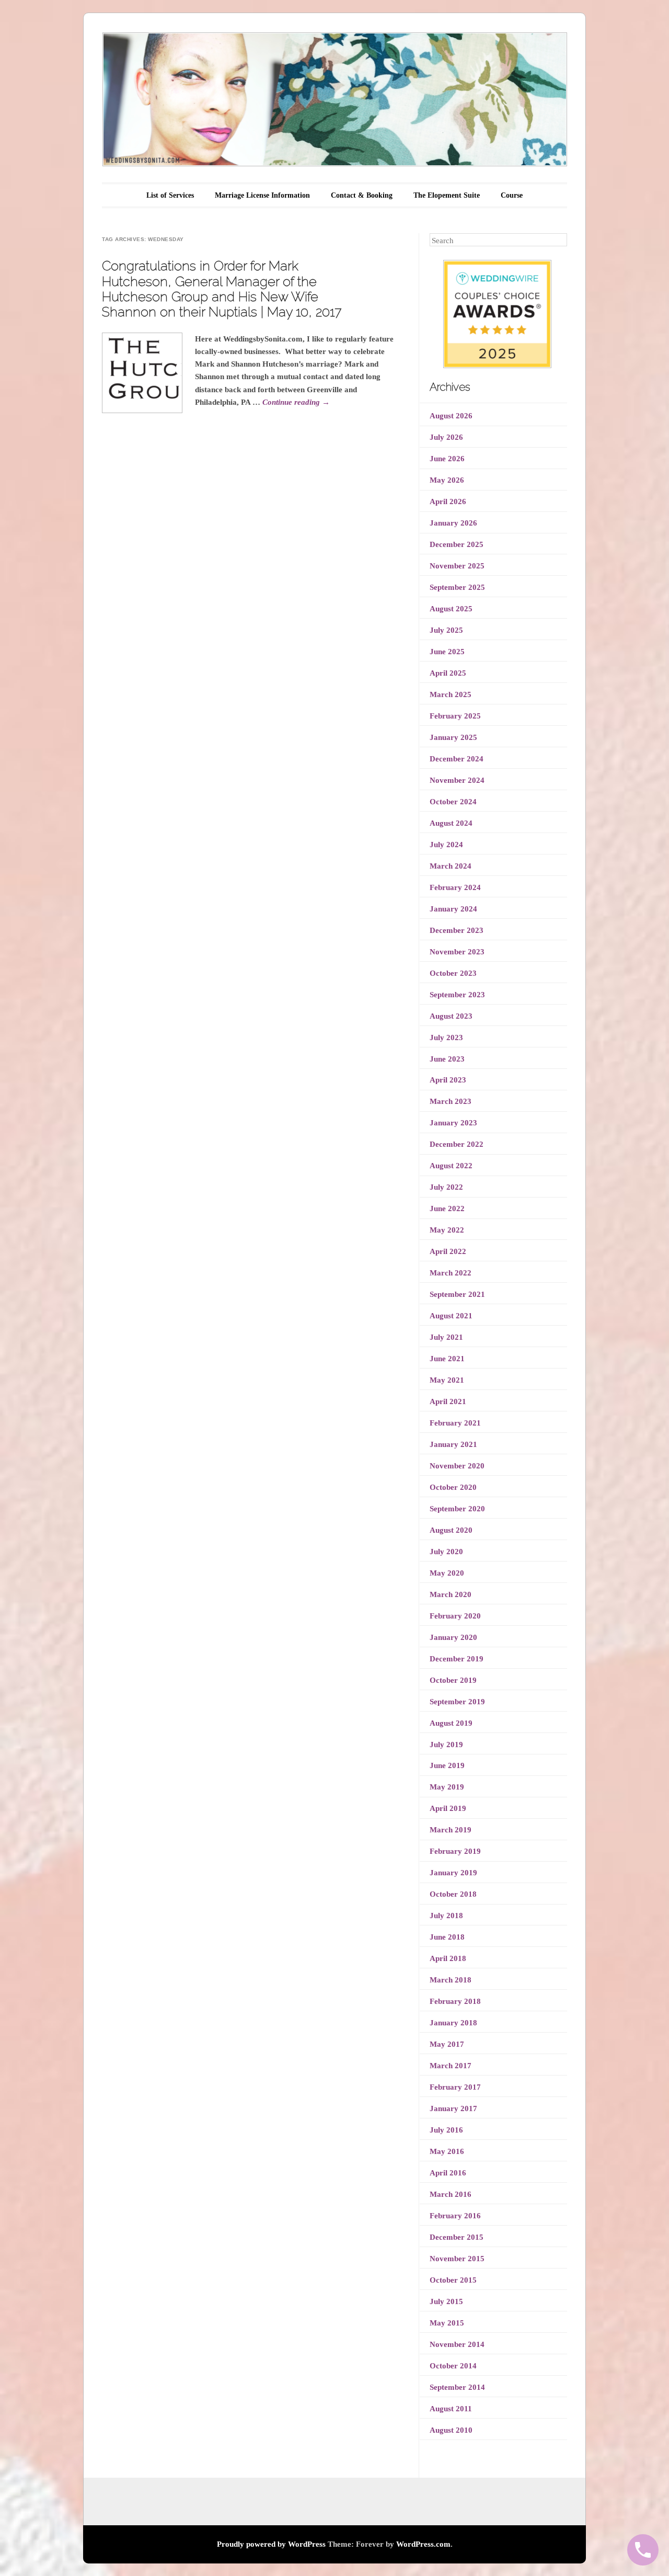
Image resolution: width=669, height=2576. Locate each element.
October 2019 (453, 1680)
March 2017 (451, 2066)
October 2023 (453, 973)
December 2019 (457, 1659)
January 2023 (453, 1123)
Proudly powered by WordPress (271, 2544)
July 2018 (446, 1916)
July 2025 (446, 630)
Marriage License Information (262, 195)
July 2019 (446, 1745)
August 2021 (451, 1316)
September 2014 (457, 2387)
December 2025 (457, 544)
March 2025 (451, 694)
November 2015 (457, 2259)
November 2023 (457, 952)
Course (512, 195)
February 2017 (455, 2087)
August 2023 (451, 1016)
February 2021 (455, 1423)
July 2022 (446, 1187)
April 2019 (448, 1808)
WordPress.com (423, 2544)
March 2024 (451, 866)
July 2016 (446, 2130)
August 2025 (451, 609)
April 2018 (448, 1958)
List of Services (170, 195)
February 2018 (455, 2001)
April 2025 (448, 673)
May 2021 (447, 1380)
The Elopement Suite (447, 195)
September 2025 (457, 587)
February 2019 (455, 1851)
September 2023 (457, 995)
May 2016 (447, 2151)
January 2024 (453, 909)
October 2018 (453, 1894)
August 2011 (451, 2409)
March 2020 (451, 1594)
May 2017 (447, 2044)
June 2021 (447, 1359)
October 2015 (453, 2280)
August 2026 (451, 416)
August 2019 (451, 1723)
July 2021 (446, 1337)
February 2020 (455, 1616)
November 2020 (457, 1466)
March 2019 (451, 1830)
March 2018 (451, 1980)
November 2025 (457, 566)
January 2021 (453, 1444)
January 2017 (453, 2108)
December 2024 (457, 759)
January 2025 (453, 737)
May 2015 (447, 2323)
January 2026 (453, 523)
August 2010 (451, 2430)
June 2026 (447, 459)
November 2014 (457, 2344)
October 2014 (453, 2366)
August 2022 (451, 1166)
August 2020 (451, 1530)
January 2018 (453, 2023)
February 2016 (455, 2216)
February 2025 (455, 716)
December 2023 (457, 930)
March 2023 (451, 1101)
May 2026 (447, 480)
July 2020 (446, 1552)
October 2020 (453, 1487)
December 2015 (457, 2237)
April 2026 (448, 501)
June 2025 (447, 652)
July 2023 (446, 1038)
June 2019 (447, 1765)
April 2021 (448, 1401)
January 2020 (453, 1637)
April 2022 (448, 1251)
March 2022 (451, 1273)
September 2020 (457, 1509)
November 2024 (457, 780)
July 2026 (446, 437)
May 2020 (447, 1573)
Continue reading (296, 402)
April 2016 (448, 2173)
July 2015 (446, 2301)
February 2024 (455, 887)
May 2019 (447, 1787)
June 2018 (447, 1937)
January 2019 (453, 1873)
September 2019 (457, 1702)
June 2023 (447, 1059)
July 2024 (446, 845)
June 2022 (447, 1209)
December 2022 (457, 1144)
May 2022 (447, 1230)
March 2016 (451, 2194)
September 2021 (457, 1294)
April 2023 (448, 1080)
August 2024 (451, 823)
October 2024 (453, 802)
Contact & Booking (362, 195)
